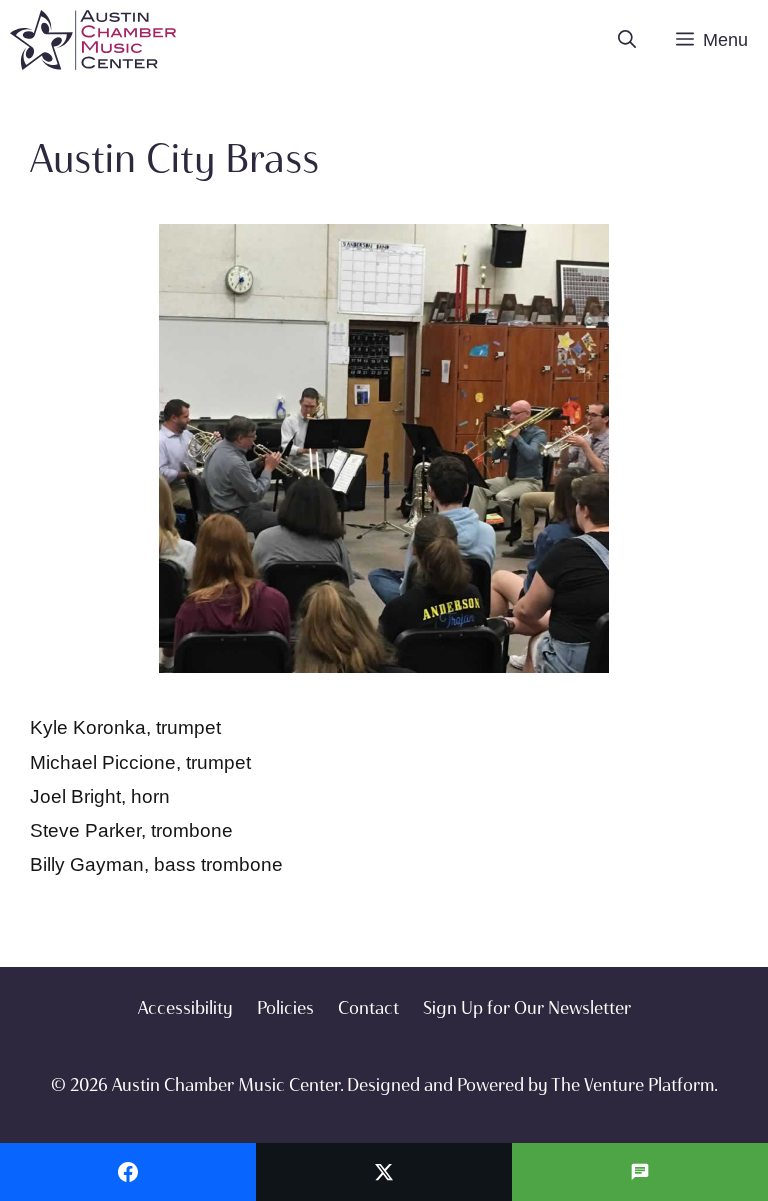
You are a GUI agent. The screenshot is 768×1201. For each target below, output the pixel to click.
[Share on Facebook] (128, 1172)
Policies (285, 1008)
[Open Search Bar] (627, 40)
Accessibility (185, 1008)
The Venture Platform (632, 1085)
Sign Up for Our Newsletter (527, 1008)
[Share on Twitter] (384, 1172)
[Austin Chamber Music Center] (93, 40)
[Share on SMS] (640, 1172)
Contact (368, 1008)
